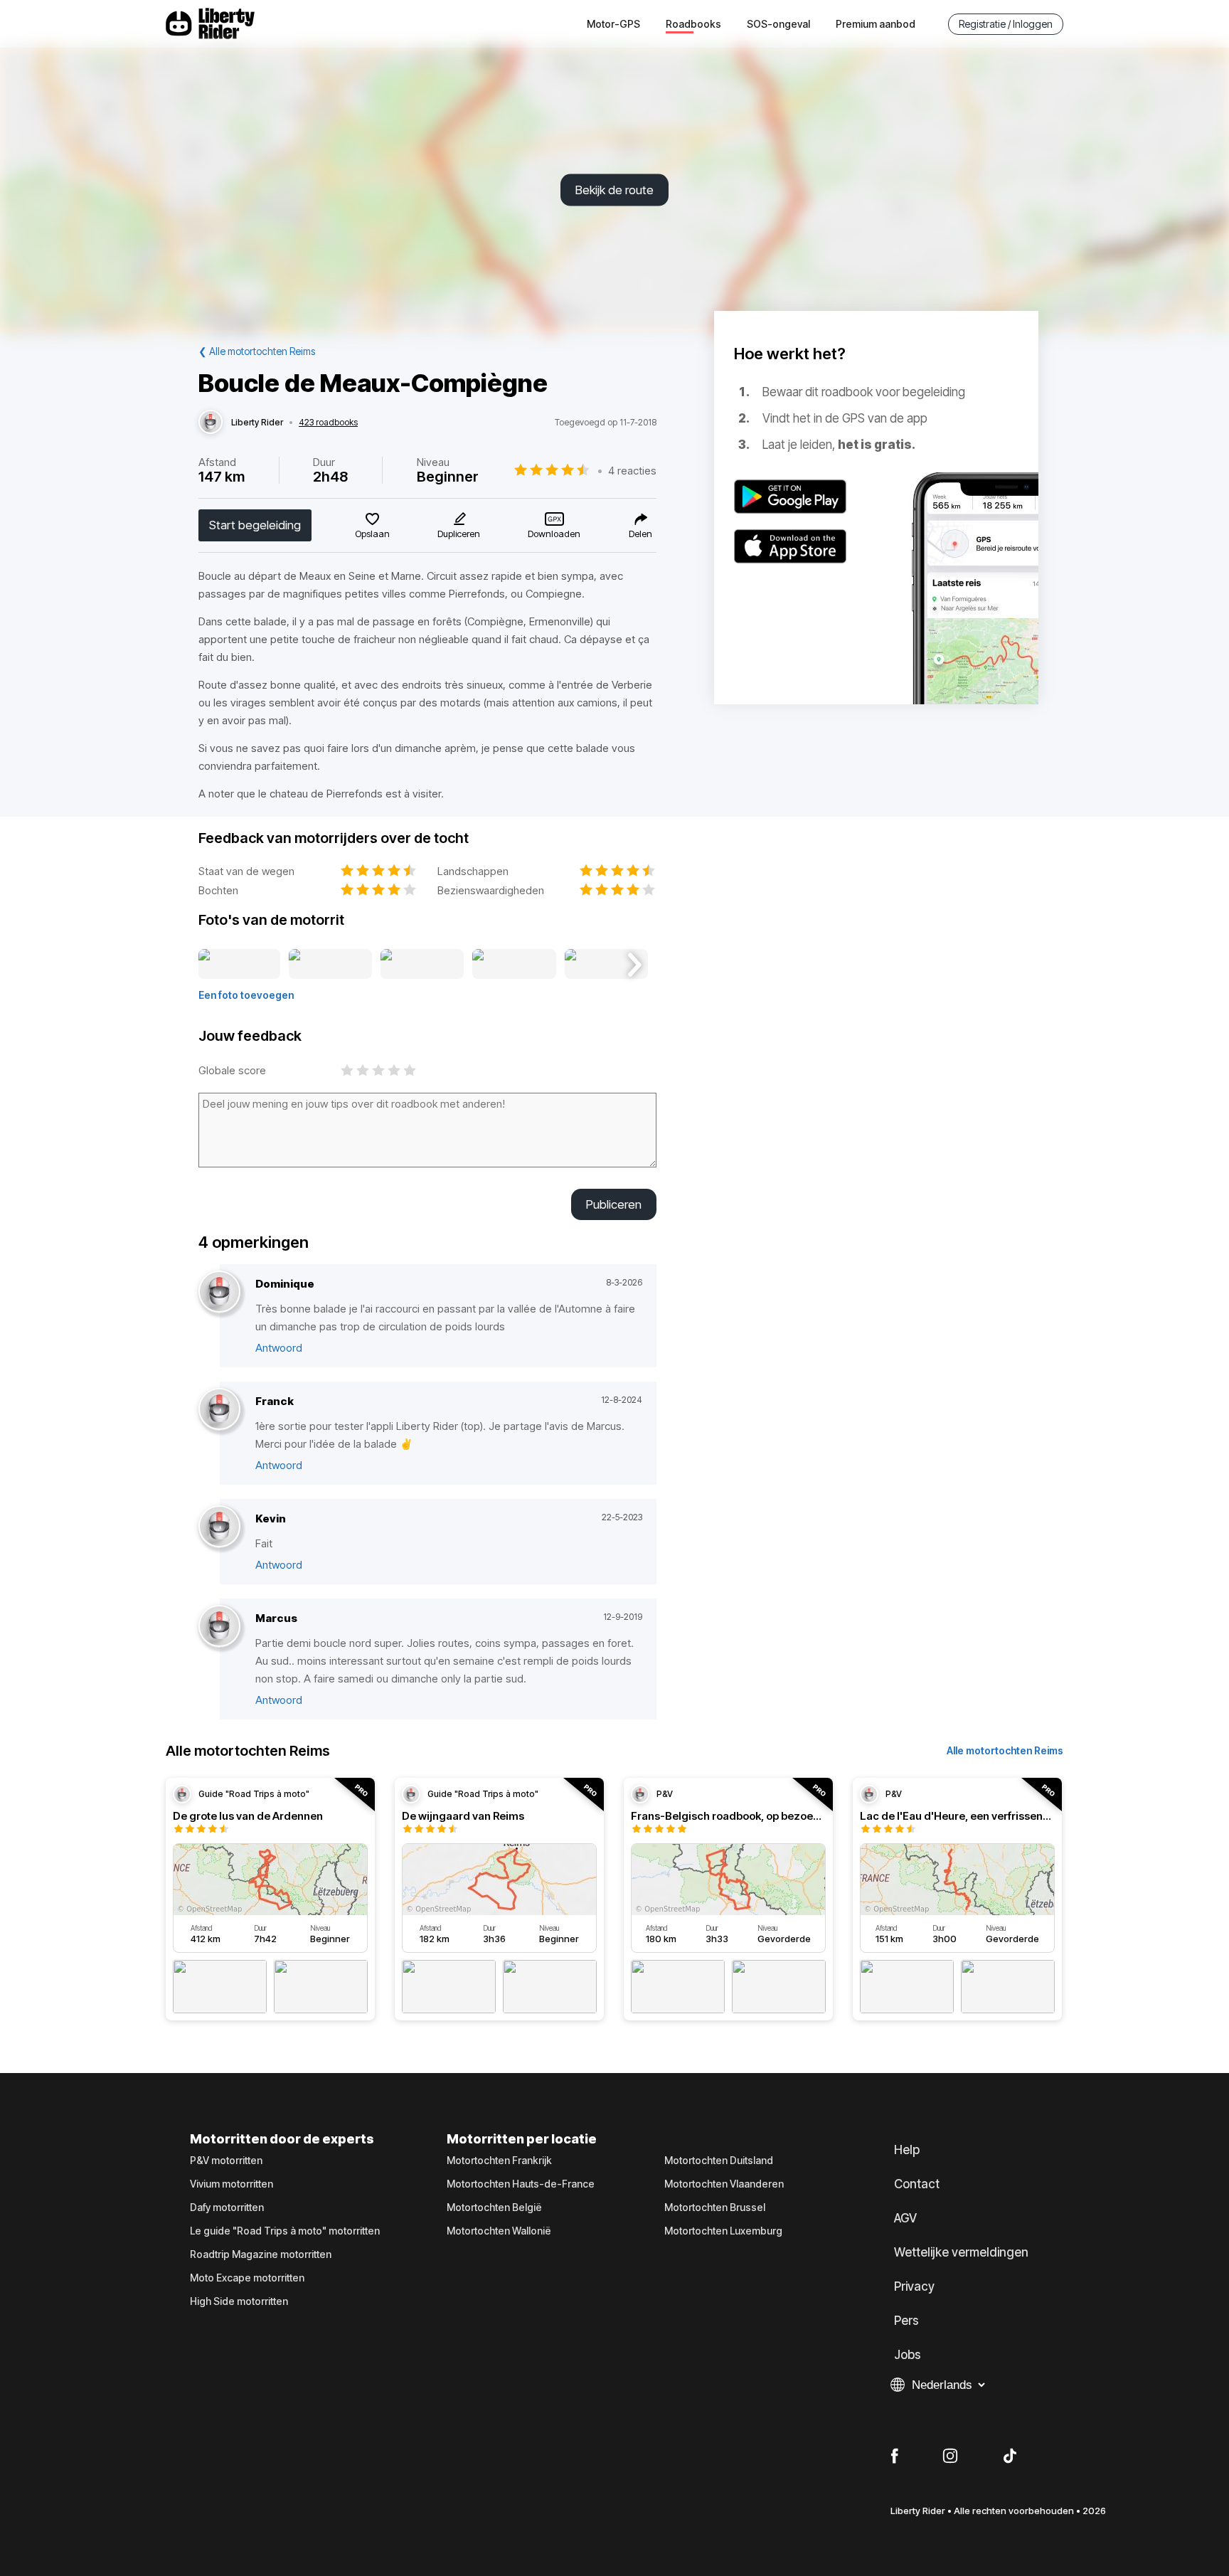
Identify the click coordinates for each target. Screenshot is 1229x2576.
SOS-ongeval (778, 24)
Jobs (908, 2355)
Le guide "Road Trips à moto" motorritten (285, 2231)
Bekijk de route (614, 190)
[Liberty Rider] (211, 423)
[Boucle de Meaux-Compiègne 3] (422, 965)
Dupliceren (459, 534)
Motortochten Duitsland (719, 2161)
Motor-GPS (613, 24)
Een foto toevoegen (246, 995)
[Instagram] (950, 2456)
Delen (640, 534)
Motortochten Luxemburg (723, 2231)
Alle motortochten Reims (1005, 1750)
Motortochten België (494, 2207)
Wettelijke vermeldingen (961, 2252)
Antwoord (279, 1348)
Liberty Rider (257, 423)
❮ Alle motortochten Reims (257, 351)
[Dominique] (219, 1292)
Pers (906, 2321)
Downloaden (554, 534)
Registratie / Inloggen (1006, 24)
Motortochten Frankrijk (499, 2161)
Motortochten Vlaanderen (724, 2184)
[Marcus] (219, 1627)
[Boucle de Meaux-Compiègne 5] (606, 965)
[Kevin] (219, 1527)
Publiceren (614, 1204)
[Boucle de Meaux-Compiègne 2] (330, 965)
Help (907, 2150)
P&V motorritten (226, 2161)
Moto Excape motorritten (247, 2278)
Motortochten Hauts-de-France (521, 2184)
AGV (905, 2218)
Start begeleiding (255, 525)
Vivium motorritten (232, 2184)
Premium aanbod (876, 24)
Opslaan (372, 534)
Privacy (914, 2286)
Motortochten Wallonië (499, 2231)
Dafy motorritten (227, 2207)
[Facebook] (894, 2456)
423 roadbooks (328, 423)
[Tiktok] (1010, 2456)
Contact (917, 2184)
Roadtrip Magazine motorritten (261, 2254)
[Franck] (219, 1410)
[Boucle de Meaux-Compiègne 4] (514, 965)
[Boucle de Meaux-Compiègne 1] (239, 965)
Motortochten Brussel (715, 2207)
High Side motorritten (239, 2301)
